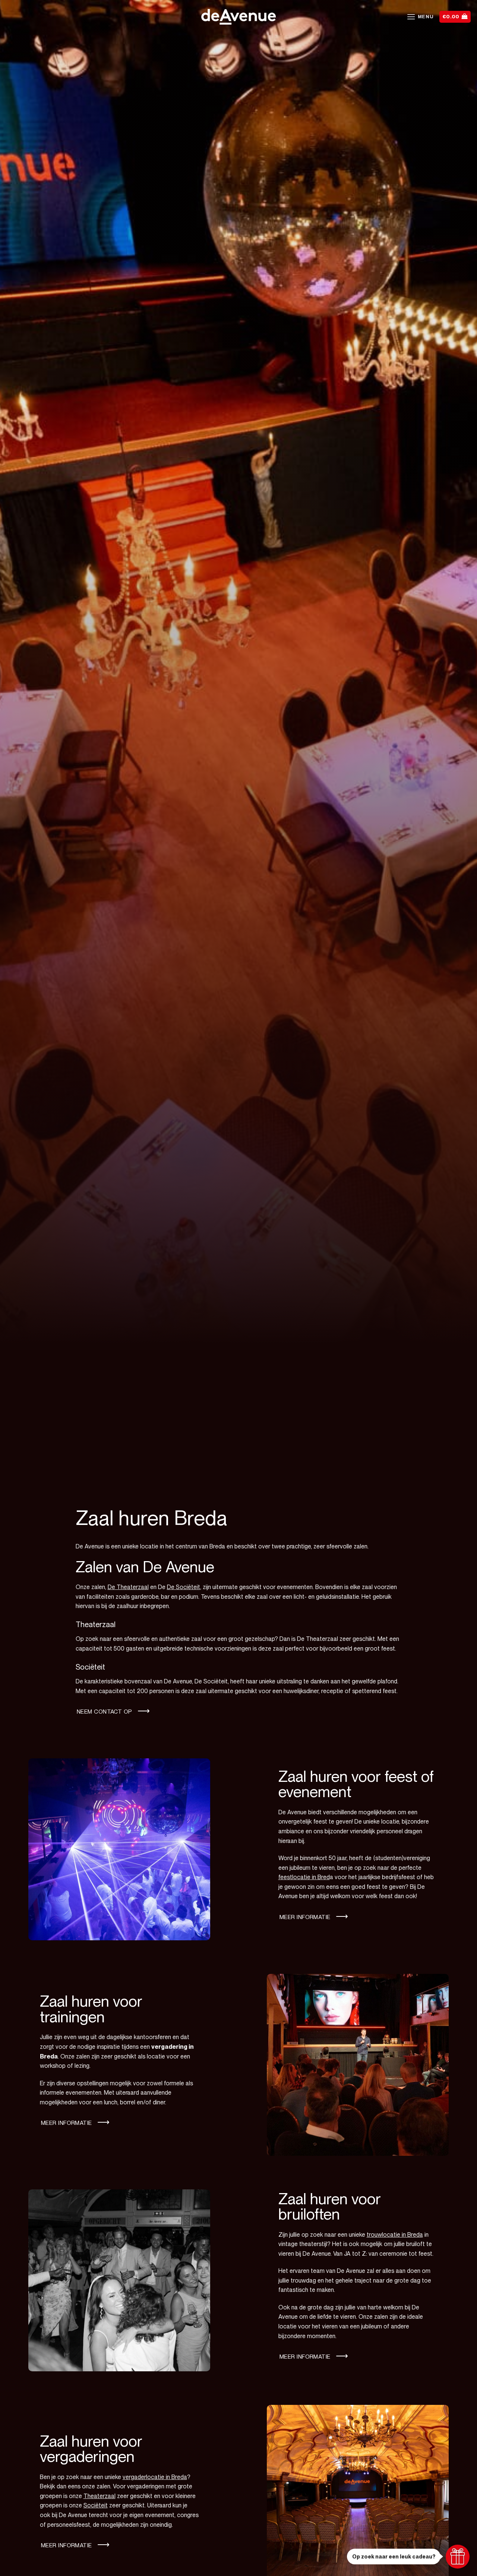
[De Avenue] (238, 17)
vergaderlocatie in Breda (155, 2477)
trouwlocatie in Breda (395, 2235)
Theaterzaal (99, 2496)
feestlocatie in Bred (304, 1877)
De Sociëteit (184, 1587)
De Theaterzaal (128, 1587)
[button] (420, 17)
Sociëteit (96, 2505)
